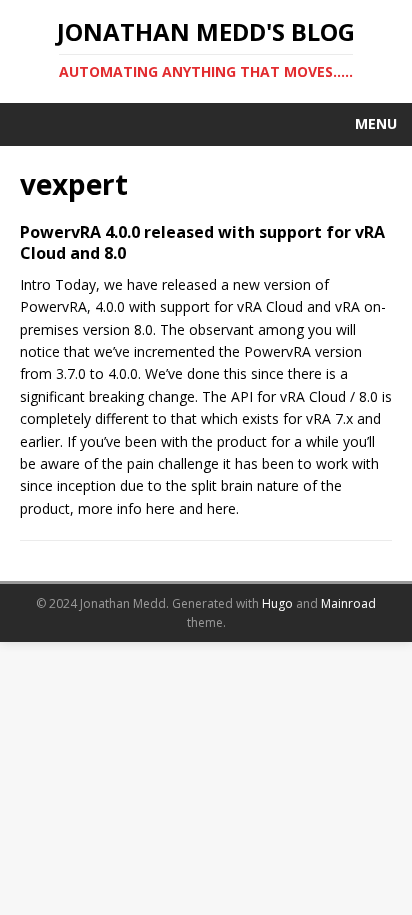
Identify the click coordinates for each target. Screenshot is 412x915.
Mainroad (348, 603)
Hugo (277, 603)
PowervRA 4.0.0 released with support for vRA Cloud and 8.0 (202, 242)
